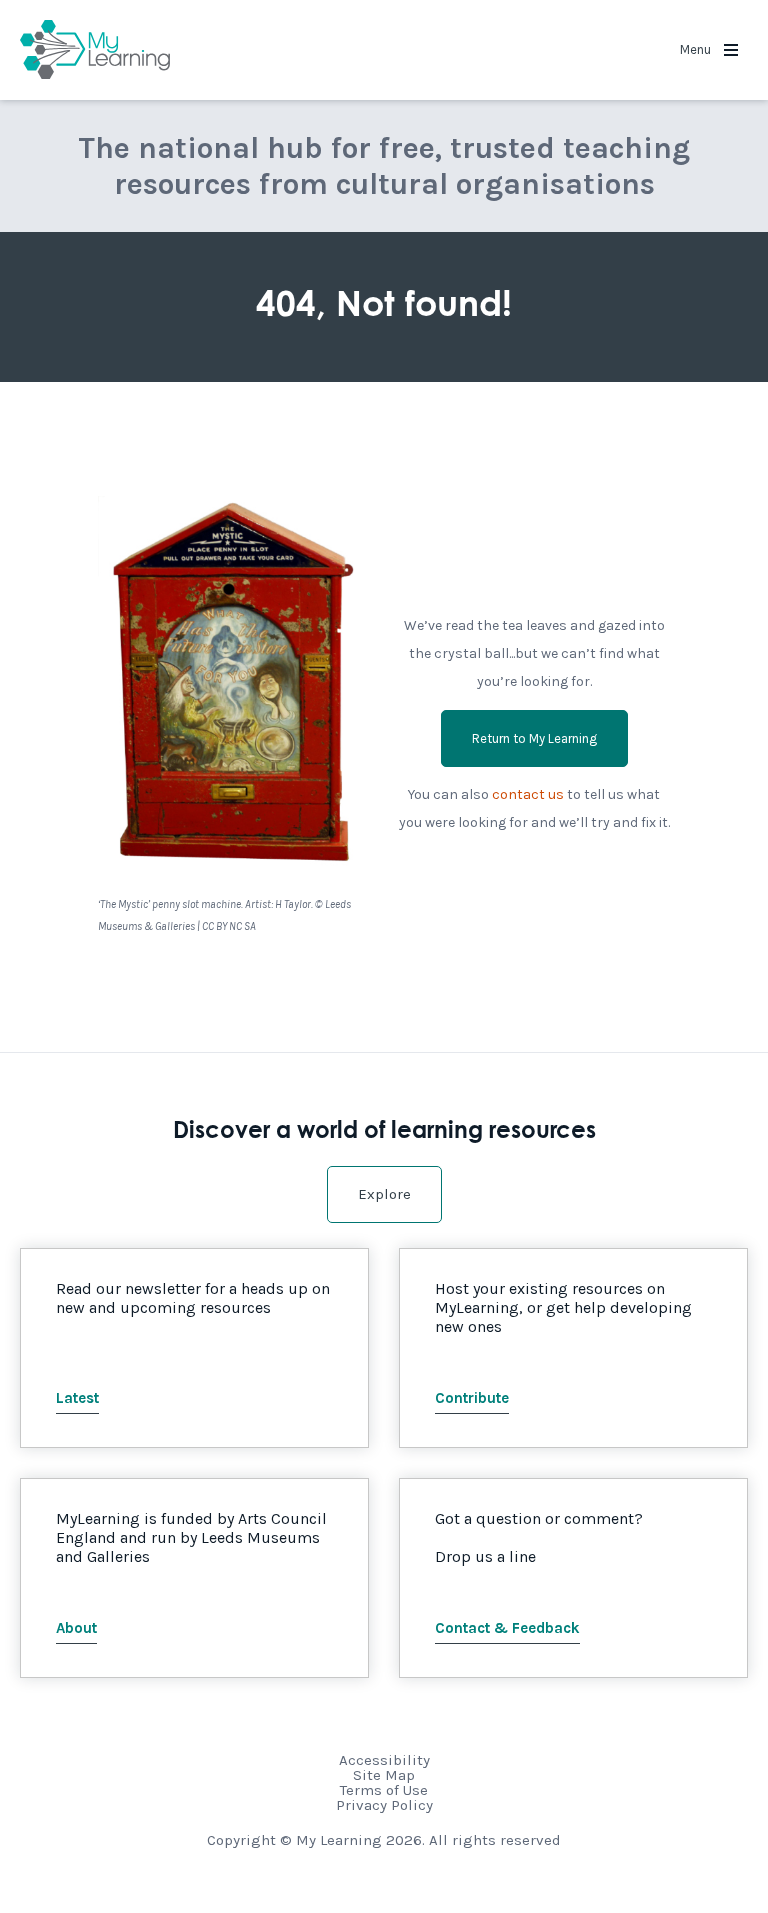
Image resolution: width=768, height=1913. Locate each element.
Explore (384, 1194)
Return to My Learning (534, 738)
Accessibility (384, 1760)
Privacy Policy (384, 1805)
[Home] (95, 50)
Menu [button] (697, 49)
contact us (528, 794)
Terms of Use (384, 1790)
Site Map (384, 1775)
